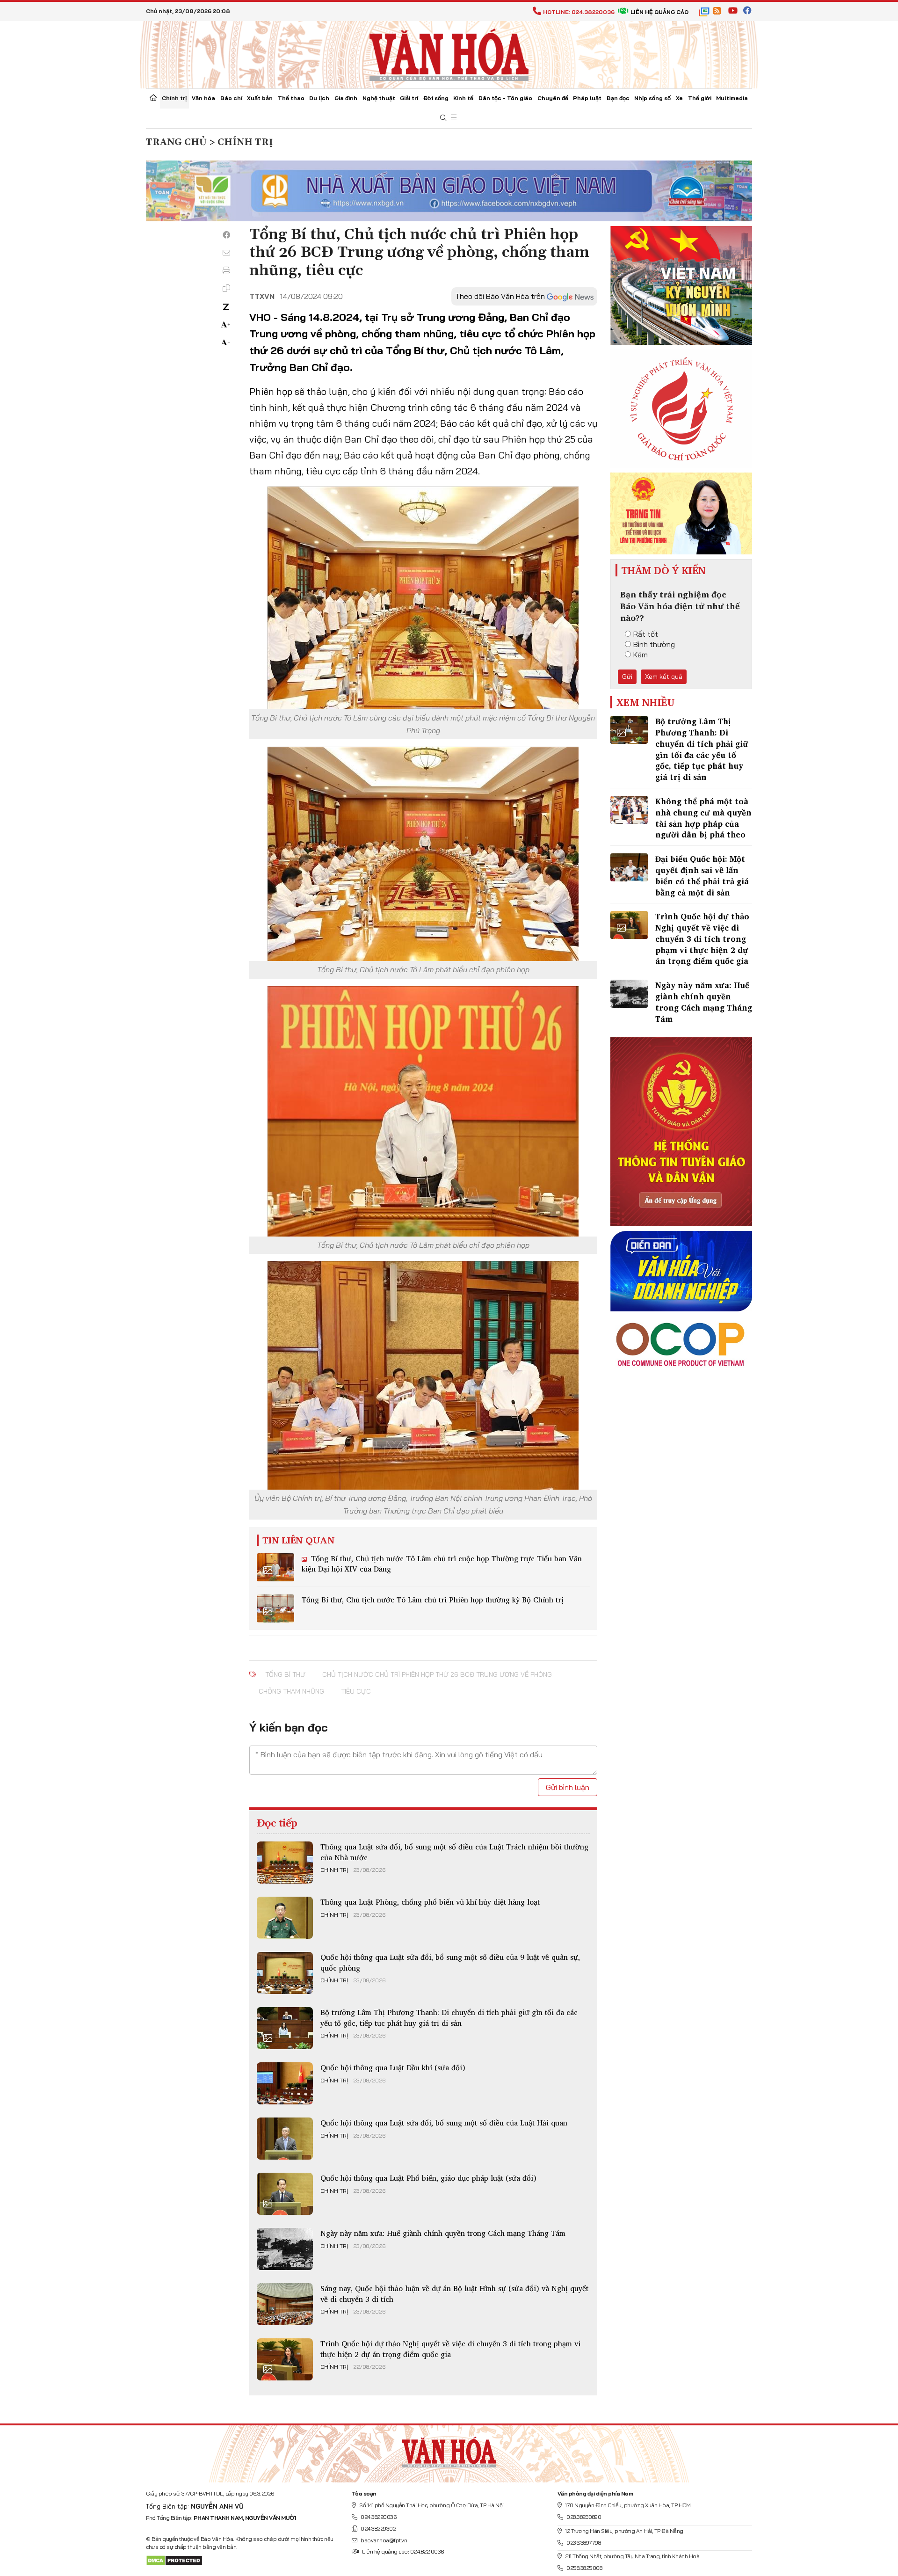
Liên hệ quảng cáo (659, 12)
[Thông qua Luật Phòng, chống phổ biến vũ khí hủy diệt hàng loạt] (285, 1918)
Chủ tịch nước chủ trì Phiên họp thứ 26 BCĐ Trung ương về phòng (437, 1674)
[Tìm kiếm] (443, 118)
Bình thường (654, 644)
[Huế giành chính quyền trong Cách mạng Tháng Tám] (285, 2249)
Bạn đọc (618, 98)
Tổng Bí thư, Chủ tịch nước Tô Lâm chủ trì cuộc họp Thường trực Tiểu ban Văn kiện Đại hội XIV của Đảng (442, 1564)
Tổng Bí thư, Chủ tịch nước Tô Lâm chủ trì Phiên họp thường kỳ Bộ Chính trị (433, 1600)
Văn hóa (203, 98)
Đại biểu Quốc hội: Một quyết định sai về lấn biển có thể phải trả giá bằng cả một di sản (702, 875)
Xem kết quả (664, 677)
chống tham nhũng (291, 1691)
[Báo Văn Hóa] (449, 2450)
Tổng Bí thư (285, 1674)
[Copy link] (226, 288)
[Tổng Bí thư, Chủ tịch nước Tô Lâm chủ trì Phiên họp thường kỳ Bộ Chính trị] (275, 1608)
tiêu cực (356, 1691)
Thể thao (291, 98)
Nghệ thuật (379, 98)
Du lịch (319, 98)
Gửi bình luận (568, 1787)
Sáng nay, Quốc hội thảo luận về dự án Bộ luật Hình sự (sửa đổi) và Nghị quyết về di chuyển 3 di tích (454, 2293)
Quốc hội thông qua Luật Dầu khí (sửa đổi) (393, 2067)
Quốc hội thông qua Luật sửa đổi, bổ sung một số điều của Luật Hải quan (444, 2123)
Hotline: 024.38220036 (579, 12)
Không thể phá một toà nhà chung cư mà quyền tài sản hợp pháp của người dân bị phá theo (703, 818)
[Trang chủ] (153, 99)
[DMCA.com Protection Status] (174, 2560)
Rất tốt (646, 634)
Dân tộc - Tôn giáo (505, 98)
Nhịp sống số (652, 98)
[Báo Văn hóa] (449, 54)
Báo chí (231, 98)
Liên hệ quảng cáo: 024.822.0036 (403, 2551)
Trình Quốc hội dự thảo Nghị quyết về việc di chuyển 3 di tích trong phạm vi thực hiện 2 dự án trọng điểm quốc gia (450, 2349)
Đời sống (436, 98)
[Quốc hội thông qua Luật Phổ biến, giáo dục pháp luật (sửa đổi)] (285, 2194)
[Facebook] (226, 235)
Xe (679, 98)
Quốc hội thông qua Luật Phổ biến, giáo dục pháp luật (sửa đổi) (428, 2178)
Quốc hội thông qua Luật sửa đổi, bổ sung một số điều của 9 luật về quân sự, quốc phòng (450, 1962)
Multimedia (732, 98)
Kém (641, 655)
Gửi (627, 677)
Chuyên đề (553, 98)
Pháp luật (587, 98)
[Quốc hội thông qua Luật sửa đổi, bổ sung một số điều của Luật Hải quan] (285, 2139)
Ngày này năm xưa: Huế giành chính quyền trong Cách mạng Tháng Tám (443, 2233)
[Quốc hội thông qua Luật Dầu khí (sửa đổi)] (285, 2083)
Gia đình (346, 98)
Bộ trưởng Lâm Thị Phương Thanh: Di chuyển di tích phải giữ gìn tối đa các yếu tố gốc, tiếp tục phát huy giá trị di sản (449, 2017)
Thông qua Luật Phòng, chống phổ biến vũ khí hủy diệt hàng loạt (430, 1902)
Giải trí (409, 98)
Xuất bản (260, 98)
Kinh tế (463, 98)
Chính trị (174, 98)
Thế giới (700, 98)
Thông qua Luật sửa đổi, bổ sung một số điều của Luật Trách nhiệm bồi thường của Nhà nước (454, 1852)
